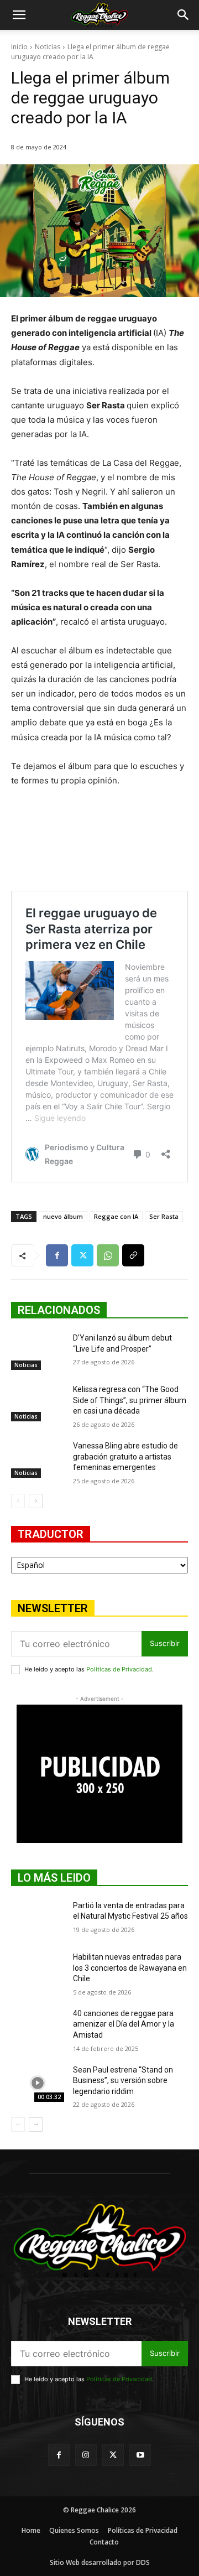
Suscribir (165, 1643)
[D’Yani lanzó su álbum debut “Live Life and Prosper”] (38, 1351)
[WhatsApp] (108, 1255)
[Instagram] (86, 2455)
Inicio (19, 47)
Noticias (48, 47)
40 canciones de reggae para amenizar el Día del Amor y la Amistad (124, 2024)
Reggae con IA (116, 1216)
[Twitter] (82, 1255)
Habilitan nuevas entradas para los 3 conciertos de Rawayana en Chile (130, 1968)
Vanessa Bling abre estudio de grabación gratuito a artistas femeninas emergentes (125, 1456)
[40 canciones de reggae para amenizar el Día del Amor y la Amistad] (38, 2027)
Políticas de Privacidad (119, 1669)
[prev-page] (18, 1501)
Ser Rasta (164, 1216)
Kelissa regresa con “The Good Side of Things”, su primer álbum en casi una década (130, 1400)
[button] (19, 15)
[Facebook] (57, 1255)
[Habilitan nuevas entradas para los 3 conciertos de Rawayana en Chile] (38, 1970)
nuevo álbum (63, 1216)
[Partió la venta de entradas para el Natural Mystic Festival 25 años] (38, 1919)
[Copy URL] (133, 1255)
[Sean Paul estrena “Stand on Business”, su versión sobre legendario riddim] (38, 2083)
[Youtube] (140, 2455)
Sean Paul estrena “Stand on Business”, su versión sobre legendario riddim (123, 2081)
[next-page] (36, 1501)
